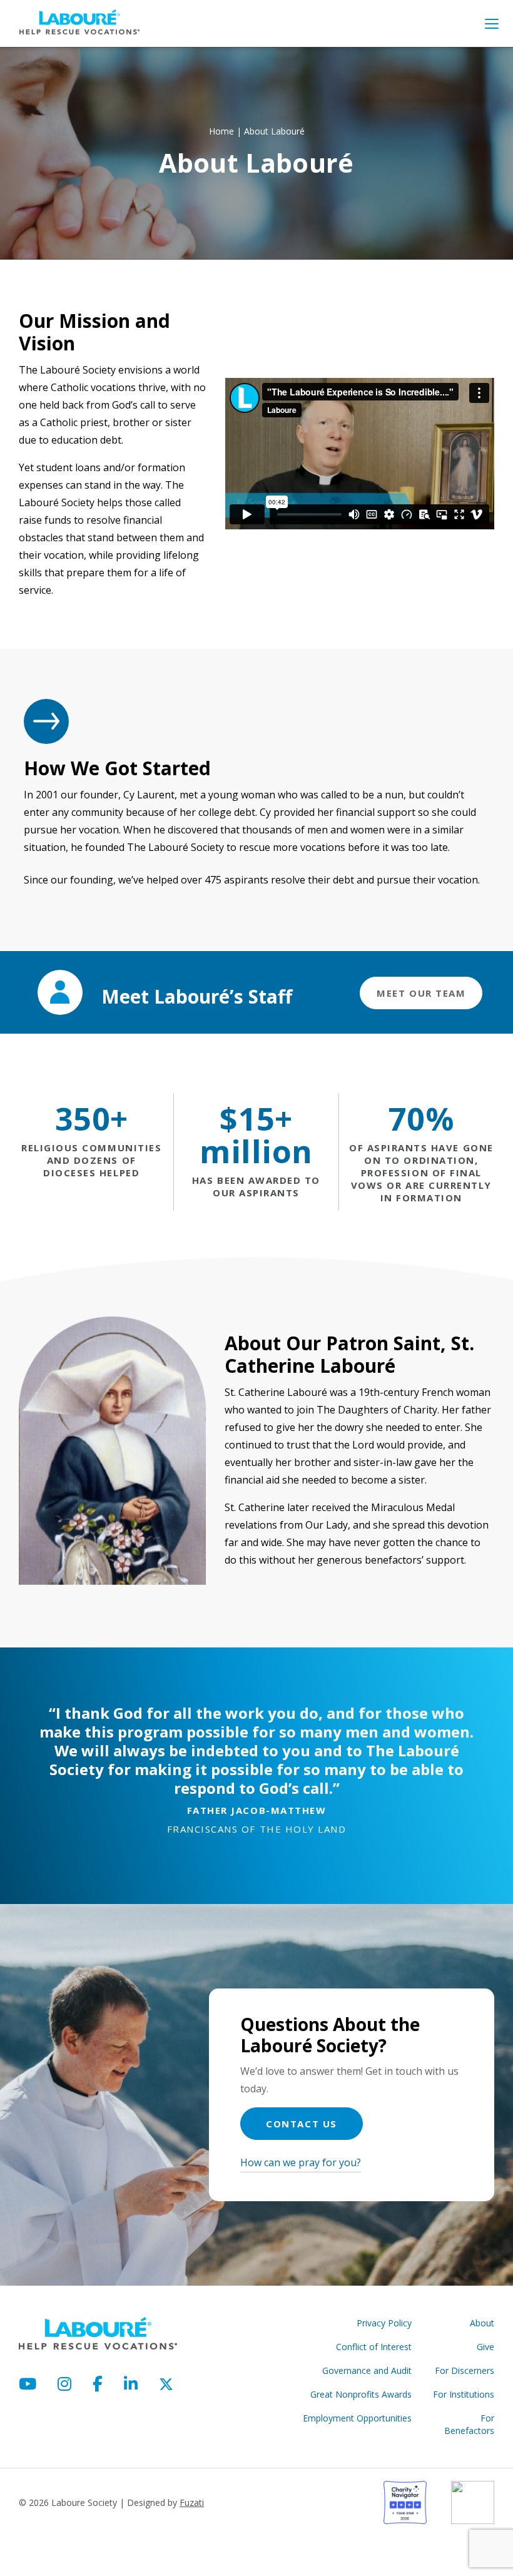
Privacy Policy (384, 2323)
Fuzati (192, 2502)
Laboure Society (79, 22)
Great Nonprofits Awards (361, 2394)
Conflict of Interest (374, 2347)
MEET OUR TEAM (421, 993)
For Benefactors (469, 2424)
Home (221, 131)
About (482, 2323)
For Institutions (464, 2394)
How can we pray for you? (301, 2162)
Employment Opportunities (357, 2418)
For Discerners (465, 2370)
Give (485, 2347)
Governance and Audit (367, 2370)
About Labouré (274, 131)
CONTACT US (301, 2124)
